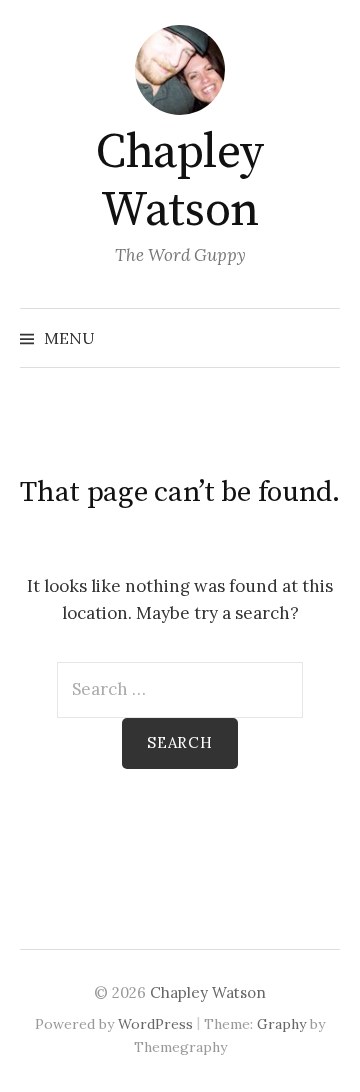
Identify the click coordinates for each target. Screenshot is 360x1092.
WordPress (155, 1024)
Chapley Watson (180, 182)
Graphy (281, 1024)
